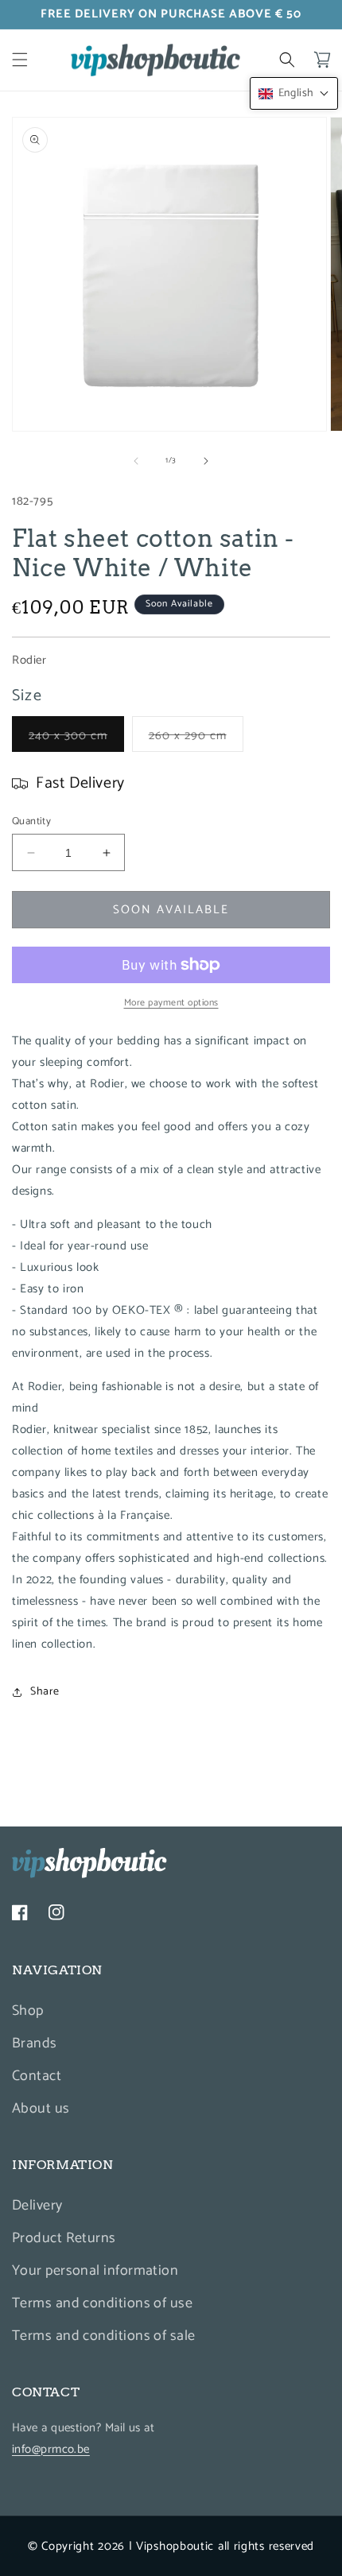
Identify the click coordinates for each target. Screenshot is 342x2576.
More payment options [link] (171, 1003)
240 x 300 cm (76, 738)
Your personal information (95, 2271)
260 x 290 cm (196, 738)
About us (41, 2109)
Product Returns (64, 2238)
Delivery (37, 2206)
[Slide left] (136, 461)
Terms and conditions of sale (104, 2336)
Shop (28, 2011)
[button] (20, 60)
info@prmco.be (51, 2449)
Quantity (31, 822)
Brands (35, 2043)
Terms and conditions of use (102, 2303)
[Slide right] (206, 461)
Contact (37, 2076)
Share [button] (45, 1692)
